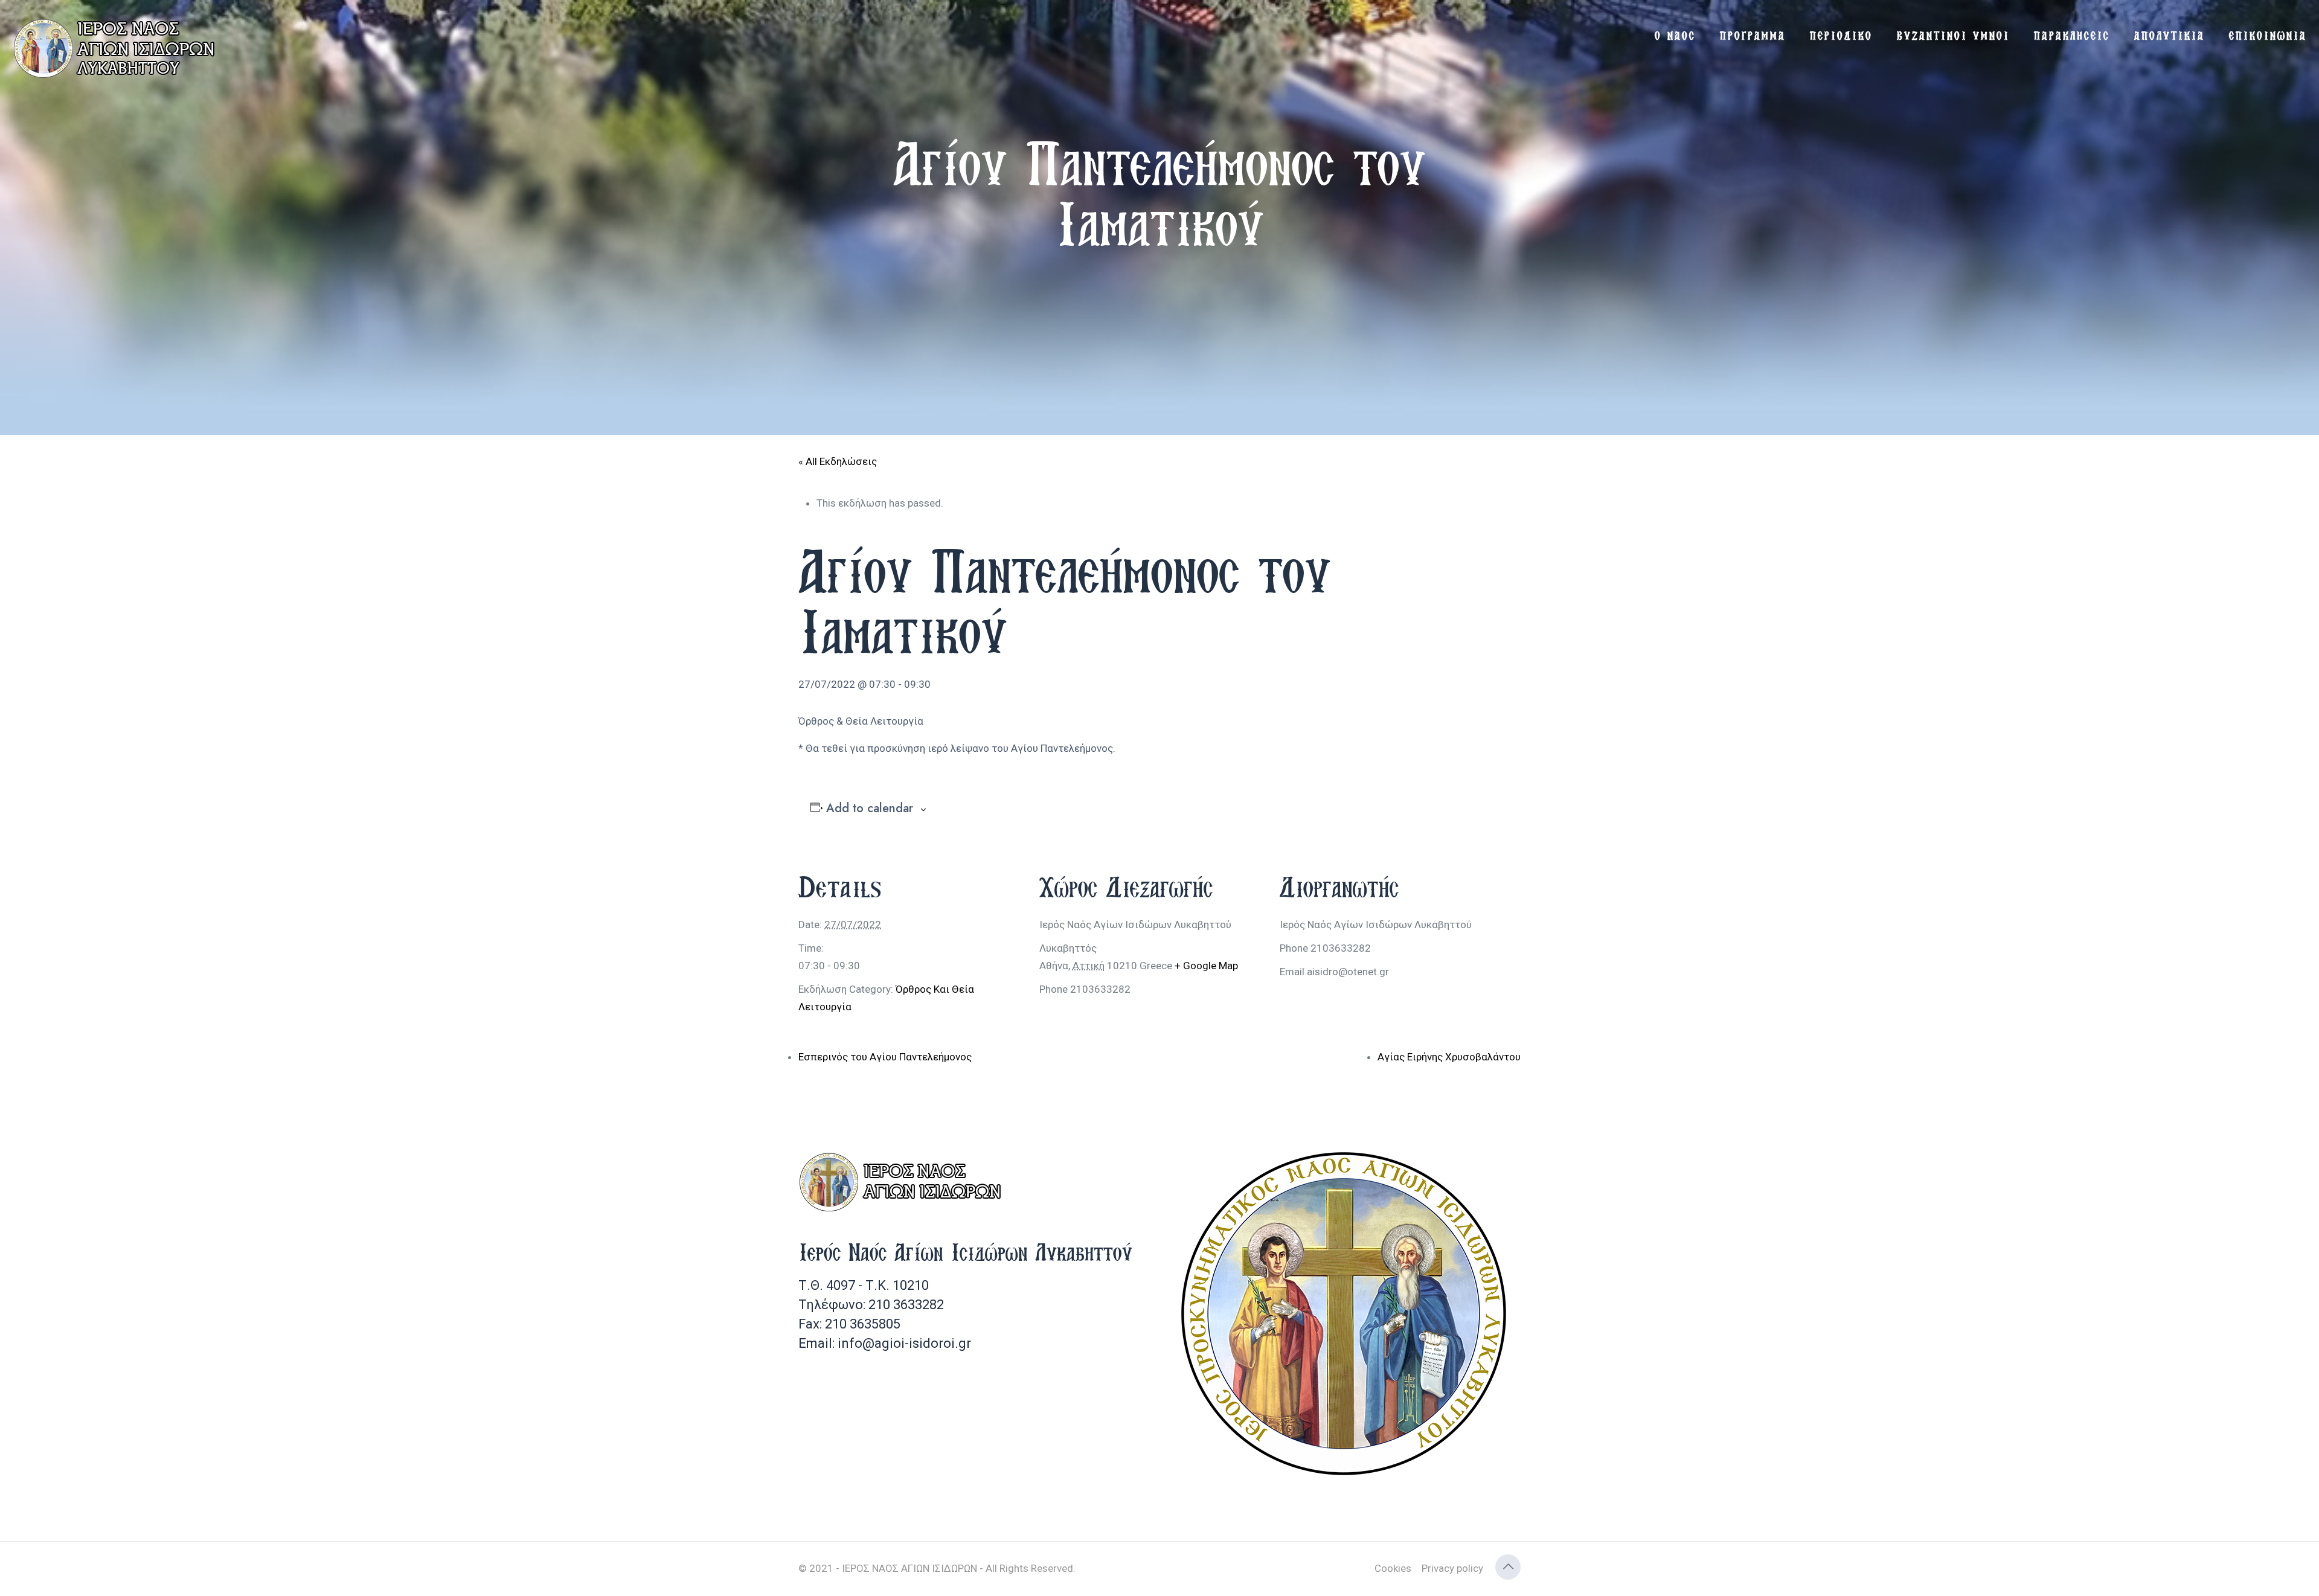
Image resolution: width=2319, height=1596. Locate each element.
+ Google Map (1206, 966)
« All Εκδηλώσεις (838, 461)
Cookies (1393, 1568)
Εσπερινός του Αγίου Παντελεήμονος (885, 1057)
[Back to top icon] (1508, 1567)
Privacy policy (1452, 1568)
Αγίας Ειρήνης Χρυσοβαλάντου (1449, 1057)
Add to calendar (870, 809)
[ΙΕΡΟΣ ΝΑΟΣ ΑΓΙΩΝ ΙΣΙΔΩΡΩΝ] (118, 48)
